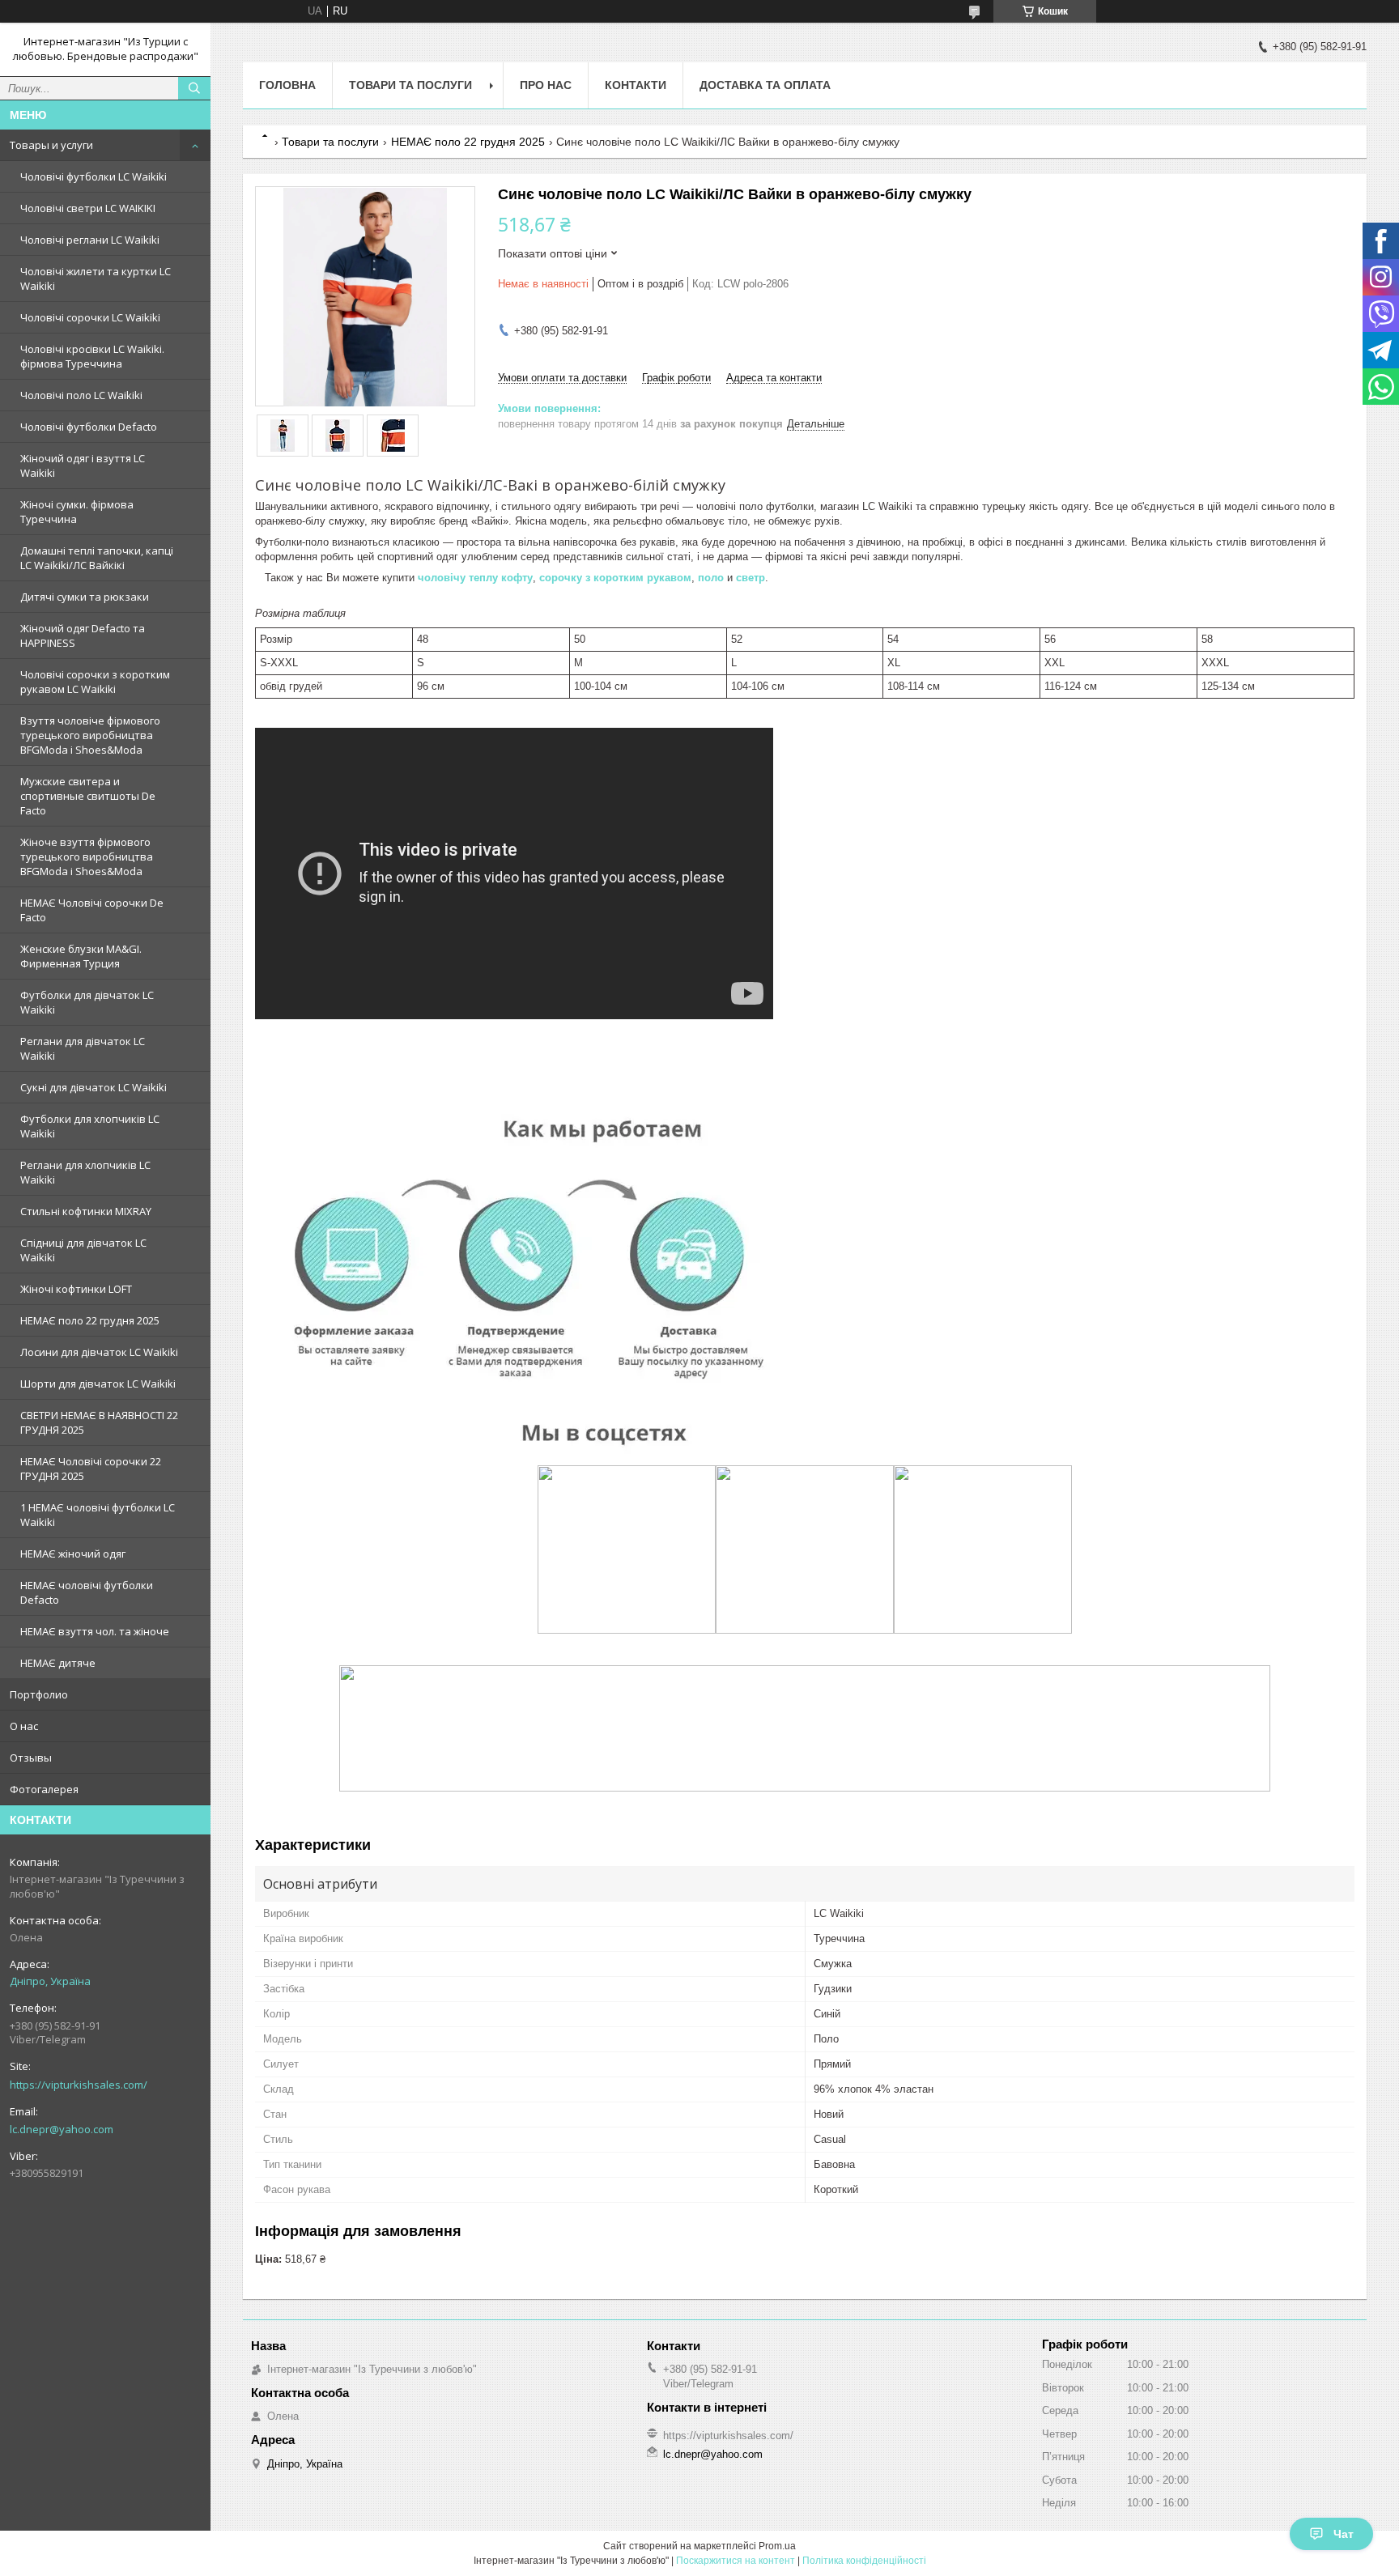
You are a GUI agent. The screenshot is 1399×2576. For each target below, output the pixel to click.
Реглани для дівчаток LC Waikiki (83, 1048)
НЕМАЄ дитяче (58, 1663)
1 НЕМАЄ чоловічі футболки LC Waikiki (98, 1515)
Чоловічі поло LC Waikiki (81, 395)
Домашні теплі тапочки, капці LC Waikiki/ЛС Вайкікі (97, 558)
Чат (1344, 2534)
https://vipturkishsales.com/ (79, 2085)
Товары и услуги (51, 145)
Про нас (546, 85)
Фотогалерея (44, 1789)
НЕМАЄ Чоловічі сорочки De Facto (92, 910)
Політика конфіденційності (864, 2561)
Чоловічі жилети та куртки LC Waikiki (96, 278)
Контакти (636, 85)
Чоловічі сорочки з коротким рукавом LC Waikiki (95, 682)
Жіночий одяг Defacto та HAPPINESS (83, 635)
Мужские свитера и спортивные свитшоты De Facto (88, 796)
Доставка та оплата (765, 85)
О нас (24, 1726)
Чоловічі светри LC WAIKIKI (88, 208)
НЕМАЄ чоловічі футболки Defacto (87, 1592)
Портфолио (39, 1694)
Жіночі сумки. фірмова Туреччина (77, 512)
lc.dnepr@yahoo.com (62, 2129)
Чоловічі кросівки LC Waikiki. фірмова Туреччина (92, 356)
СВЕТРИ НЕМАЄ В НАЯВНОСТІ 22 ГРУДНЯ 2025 (99, 1422)
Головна (287, 85)
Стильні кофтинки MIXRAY (86, 1211)
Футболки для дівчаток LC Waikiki (87, 1002)
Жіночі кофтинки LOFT (76, 1289)
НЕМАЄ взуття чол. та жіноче (95, 1631)
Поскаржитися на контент (736, 2561)
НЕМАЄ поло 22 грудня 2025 (90, 1320)
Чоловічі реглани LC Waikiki (90, 240)
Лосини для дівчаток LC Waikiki (99, 1352)
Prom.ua (777, 2546)
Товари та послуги (410, 85)
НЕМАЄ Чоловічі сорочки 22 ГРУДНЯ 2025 (91, 1469)
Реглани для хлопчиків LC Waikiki (85, 1172)
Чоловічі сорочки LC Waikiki (90, 317)
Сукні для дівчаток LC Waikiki (94, 1087)
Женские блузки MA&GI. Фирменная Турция (81, 956)
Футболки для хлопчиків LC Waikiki (90, 1126)
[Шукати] (194, 88)
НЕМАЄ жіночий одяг (73, 1554)
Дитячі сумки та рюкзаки (85, 597)
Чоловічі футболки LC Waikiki (94, 176)
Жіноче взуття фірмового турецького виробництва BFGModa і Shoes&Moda (87, 857)
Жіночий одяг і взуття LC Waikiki (83, 465)
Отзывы (31, 1758)
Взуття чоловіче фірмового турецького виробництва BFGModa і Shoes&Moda (90, 735)
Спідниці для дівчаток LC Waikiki (83, 1250)
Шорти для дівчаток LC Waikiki (98, 1384)
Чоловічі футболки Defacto (89, 427)
